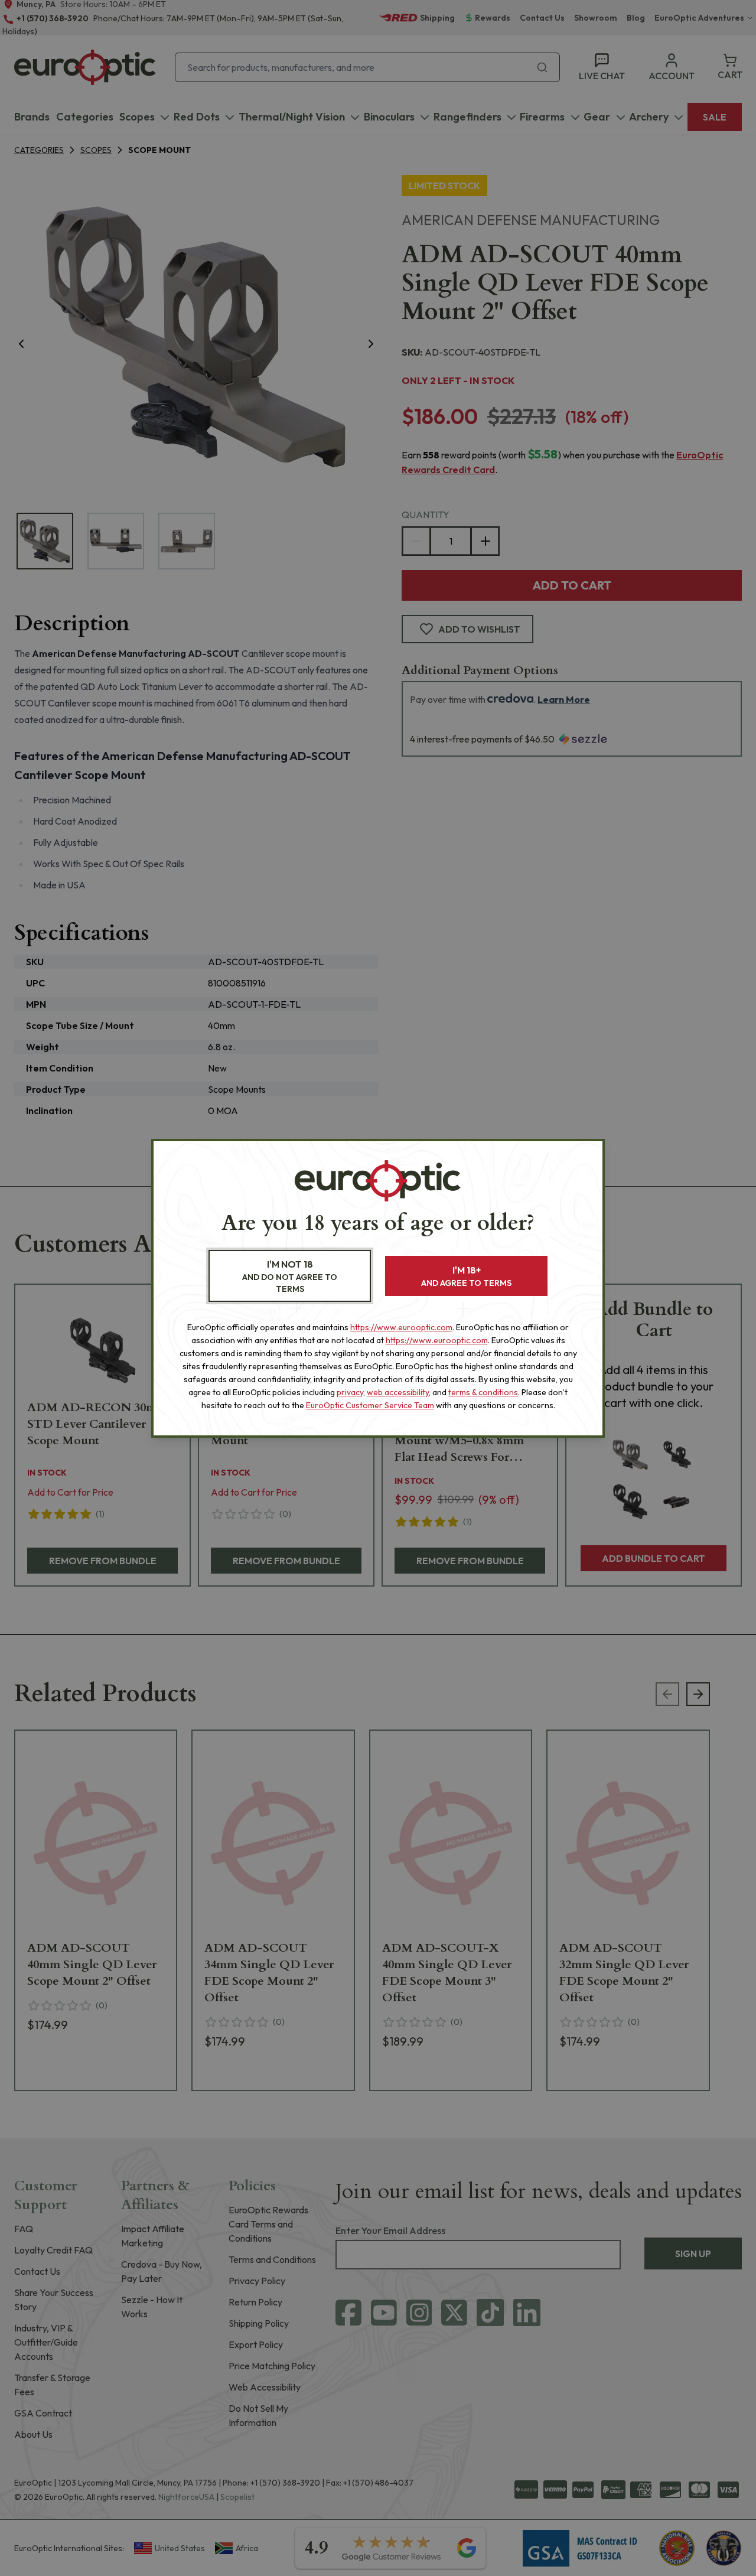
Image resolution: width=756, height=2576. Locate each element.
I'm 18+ (466, 1276)
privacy (350, 1392)
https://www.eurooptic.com (401, 1327)
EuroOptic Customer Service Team (370, 1405)
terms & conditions (483, 1392)
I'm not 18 (290, 1276)
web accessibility (398, 1392)
